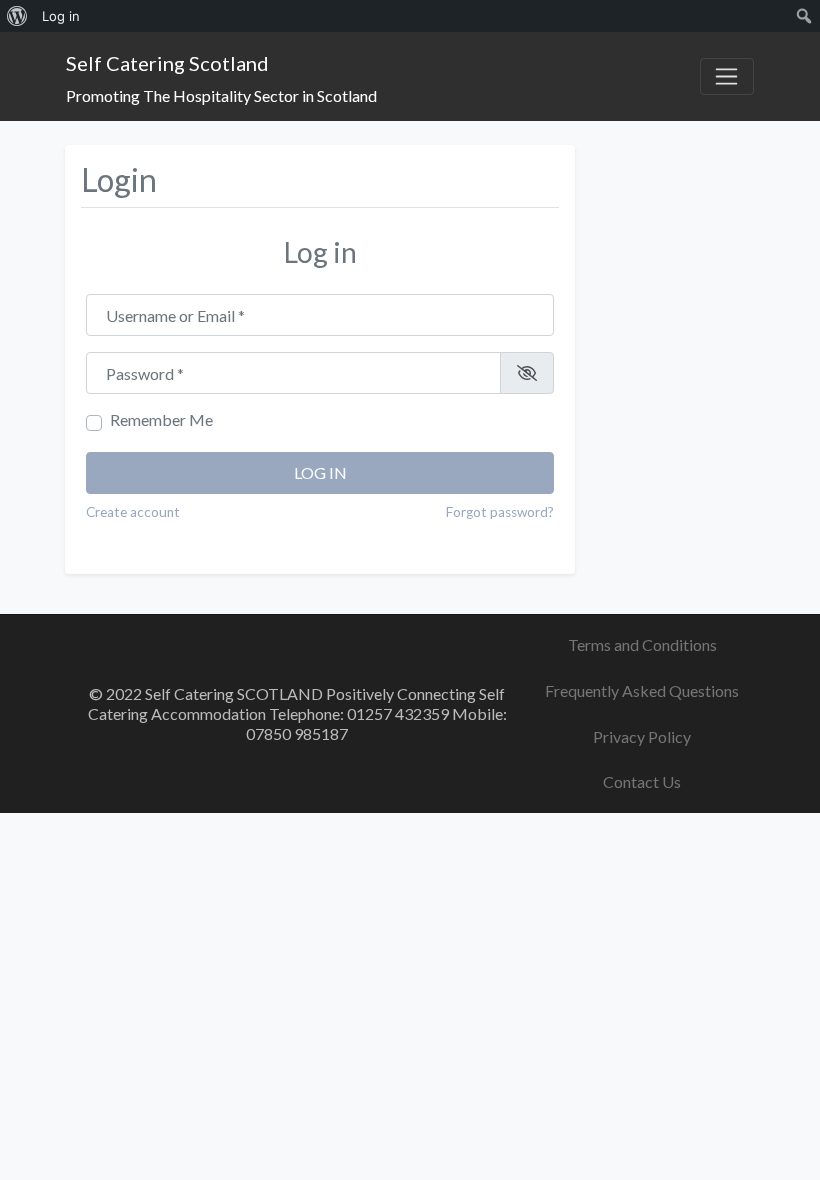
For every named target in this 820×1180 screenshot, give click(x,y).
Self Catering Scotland (167, 63)
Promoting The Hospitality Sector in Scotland (221, 95)
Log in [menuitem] (61, 16)
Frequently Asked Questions (642, 690)
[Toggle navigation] (727, 77)
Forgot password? (500, 512)
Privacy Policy (642, 736)
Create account (133, 512)
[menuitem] (17, 16)
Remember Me (161, 419)
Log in (320, 472)
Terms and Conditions (642, 644)
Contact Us (642, 781)
